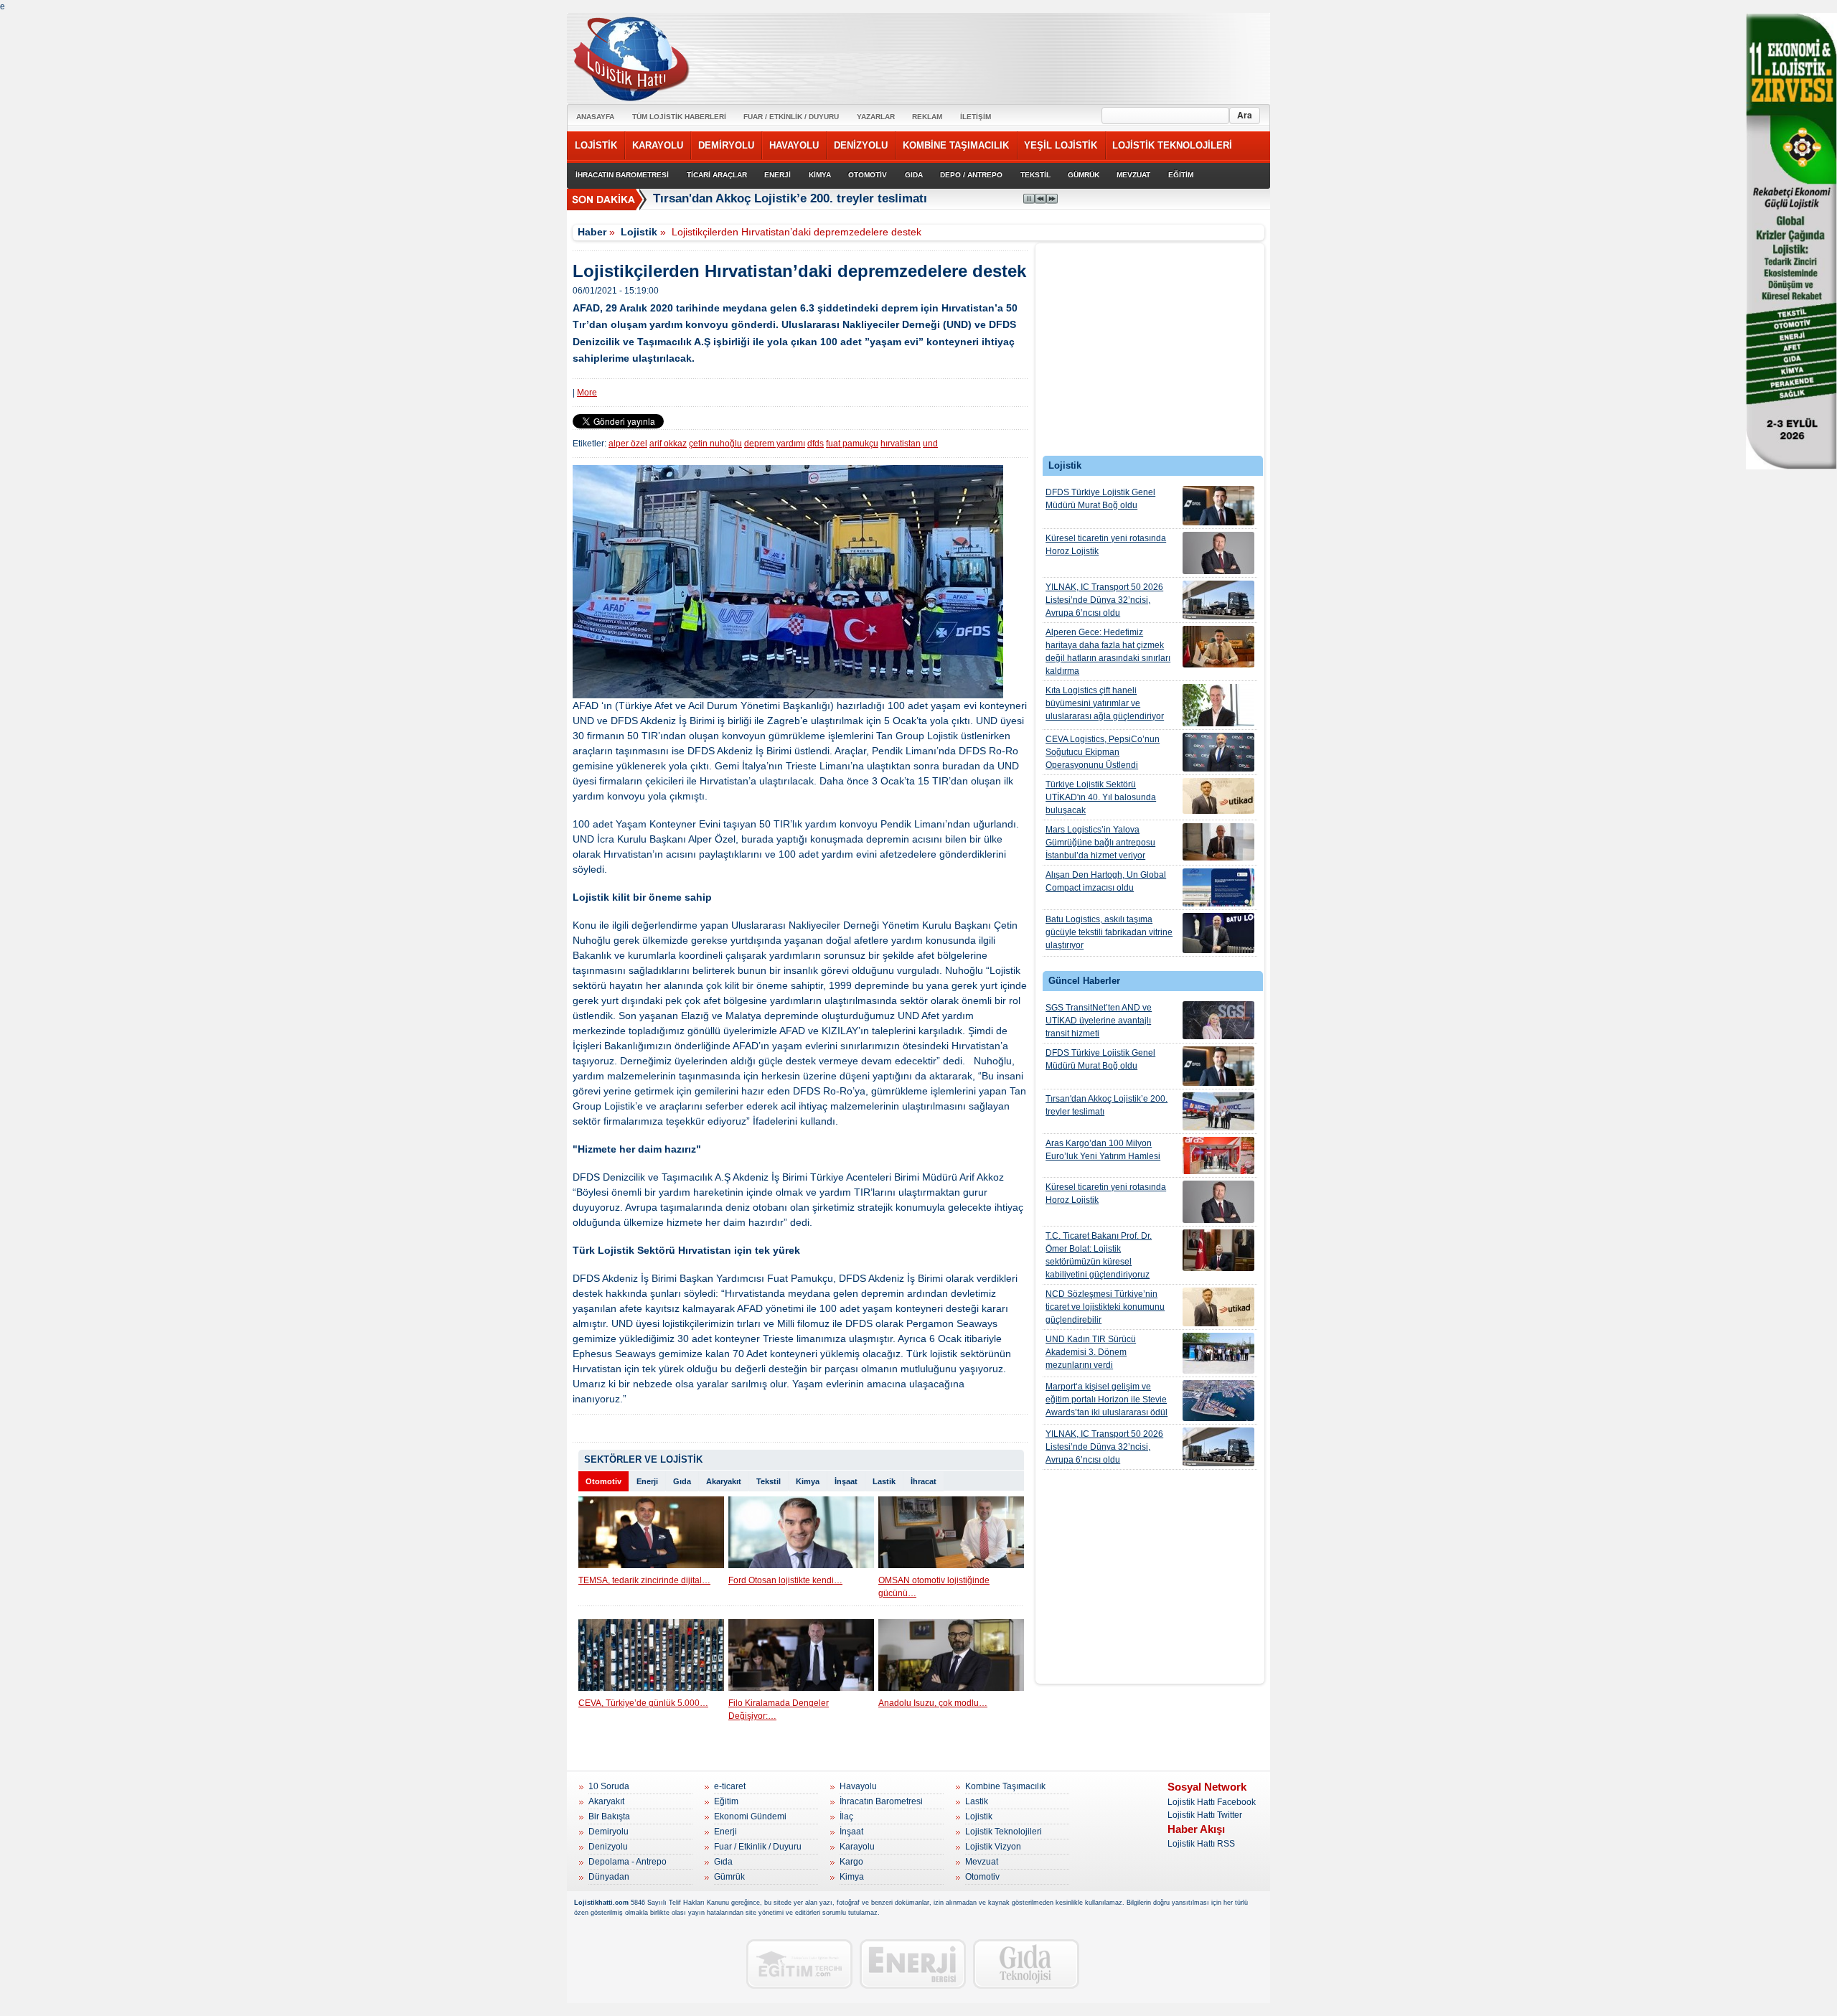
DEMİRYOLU (726, 145)
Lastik (884, 1481)
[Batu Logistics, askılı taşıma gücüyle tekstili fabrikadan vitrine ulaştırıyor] (1218, 933)
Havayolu (858, 1786)
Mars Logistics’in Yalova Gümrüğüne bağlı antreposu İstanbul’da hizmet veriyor (1100, 843)
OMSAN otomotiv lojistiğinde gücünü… (934, 1587)
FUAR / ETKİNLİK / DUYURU (791, 117)
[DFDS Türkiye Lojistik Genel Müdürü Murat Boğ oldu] (1218, 506)
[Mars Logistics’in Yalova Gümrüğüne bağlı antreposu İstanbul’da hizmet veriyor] (1218, 842)
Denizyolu (608, 1847)
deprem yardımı (775, 444)
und (930, 444)
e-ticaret (730, 1786)
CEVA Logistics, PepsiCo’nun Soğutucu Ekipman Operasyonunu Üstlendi (1103, 752)
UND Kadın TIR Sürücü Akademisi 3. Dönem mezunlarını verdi (1091, 1352)
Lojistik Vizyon (993, 1847)
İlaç (846, 1816)
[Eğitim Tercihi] (799, 1964)
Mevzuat (982, 1862)
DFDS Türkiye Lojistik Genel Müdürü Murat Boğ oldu (1100, 499)
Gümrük (729, 1877)
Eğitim (726, 1801)
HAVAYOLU (794, 145)
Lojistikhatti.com (601, 1903)
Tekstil (769, 1481)
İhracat (924, 1481)
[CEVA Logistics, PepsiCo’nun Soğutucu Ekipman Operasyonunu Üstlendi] (1218, 752)
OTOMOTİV (868, 175)
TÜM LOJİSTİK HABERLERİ (679, 117)
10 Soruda (609, 1786)
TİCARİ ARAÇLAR (717, 175)
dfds (816, 444)
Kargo (851, 1862)
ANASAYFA (595, 117)
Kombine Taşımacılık (1005, 1786)
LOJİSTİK (596, 145)
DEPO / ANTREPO (971, 175)
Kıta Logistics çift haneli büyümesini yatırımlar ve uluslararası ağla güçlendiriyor (1105, 703)
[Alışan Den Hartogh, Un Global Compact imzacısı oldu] (1218, 887)
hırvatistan (901, 444)
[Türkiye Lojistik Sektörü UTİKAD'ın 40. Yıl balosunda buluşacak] (1218, 796)
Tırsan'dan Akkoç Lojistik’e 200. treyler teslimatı (1107, 1105)
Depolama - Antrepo (628, 1862)
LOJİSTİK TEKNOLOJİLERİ (1172, 145)
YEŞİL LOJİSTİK (1061, 145)
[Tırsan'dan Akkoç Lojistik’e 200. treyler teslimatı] (1218, 1111)
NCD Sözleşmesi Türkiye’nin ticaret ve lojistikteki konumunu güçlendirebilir (1105, 1307)
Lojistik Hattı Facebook (1212, 1802)
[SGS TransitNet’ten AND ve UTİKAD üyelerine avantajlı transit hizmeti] (1218, 1020)
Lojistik (639, 232)
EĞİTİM (1181, 175)
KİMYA (820, 175)
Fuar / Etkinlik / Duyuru (758, 1847)
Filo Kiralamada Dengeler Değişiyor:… (779, 1710)
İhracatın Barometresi (881, 1801)
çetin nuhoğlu (715, 444)
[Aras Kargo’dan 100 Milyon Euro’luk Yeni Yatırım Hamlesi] (1218, 1155)
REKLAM (927, 117)
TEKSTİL (1035, 175)
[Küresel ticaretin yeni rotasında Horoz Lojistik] (1218, 553)
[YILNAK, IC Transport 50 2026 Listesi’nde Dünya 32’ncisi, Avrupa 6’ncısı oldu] (1218, 600)
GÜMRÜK (1084, 175)
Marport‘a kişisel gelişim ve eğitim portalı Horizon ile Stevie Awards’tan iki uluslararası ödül (1107, 1400)
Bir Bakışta (609, 1816)
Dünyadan (609, 1877)
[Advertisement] (1150, 353)
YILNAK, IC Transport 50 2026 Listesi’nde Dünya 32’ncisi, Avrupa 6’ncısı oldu (1104, 600)
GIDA (914, 175)
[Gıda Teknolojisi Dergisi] (1026, 1964)
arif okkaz (668, 444)
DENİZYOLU (861, 145)
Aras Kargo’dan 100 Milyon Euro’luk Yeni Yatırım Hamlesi (1103, 1150)
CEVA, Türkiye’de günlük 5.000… (643, 1703)
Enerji (647, 1481)
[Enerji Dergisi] (913, 1964)
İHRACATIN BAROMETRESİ (622, 175)
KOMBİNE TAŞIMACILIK (956, 145)
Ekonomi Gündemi (750, 1816)
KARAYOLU (658, 145)
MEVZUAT (1133, 175)
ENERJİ (777, 175)
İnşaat (846, 1481)
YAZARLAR (876, 117)
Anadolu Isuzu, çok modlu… (933, 1703)
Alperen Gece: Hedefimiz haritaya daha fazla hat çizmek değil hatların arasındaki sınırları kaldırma (1108, 652)
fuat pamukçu (852, 444)
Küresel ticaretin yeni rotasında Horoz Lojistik (1106, 545)
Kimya (808, 1481)
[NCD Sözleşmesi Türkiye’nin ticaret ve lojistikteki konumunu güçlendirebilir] (1218, 1307)
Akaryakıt (724, 1481)
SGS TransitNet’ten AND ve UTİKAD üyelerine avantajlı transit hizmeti (1099, 1021)
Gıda (682, 1481)
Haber (592, 232)
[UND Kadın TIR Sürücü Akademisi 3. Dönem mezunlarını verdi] (1218, 1353)
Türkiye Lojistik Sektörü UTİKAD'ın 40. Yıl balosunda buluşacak (1101, 797)
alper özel (628, 444)
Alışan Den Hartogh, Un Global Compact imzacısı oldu (1106, 881)
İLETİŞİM (976, 117)
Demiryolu (609, 1832)
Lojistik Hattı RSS (1201, 1844)
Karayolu (857, 1847)
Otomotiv (603, 1481)
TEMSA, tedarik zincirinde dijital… (644, 1580)
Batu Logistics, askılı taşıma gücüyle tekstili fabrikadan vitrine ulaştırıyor (1109, 932)
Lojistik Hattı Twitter (1205, 1815)
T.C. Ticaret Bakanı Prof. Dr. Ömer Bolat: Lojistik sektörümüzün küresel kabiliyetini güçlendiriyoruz (1099, 1255)
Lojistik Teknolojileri (1004, 1832)
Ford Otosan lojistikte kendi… (785, 1580)
